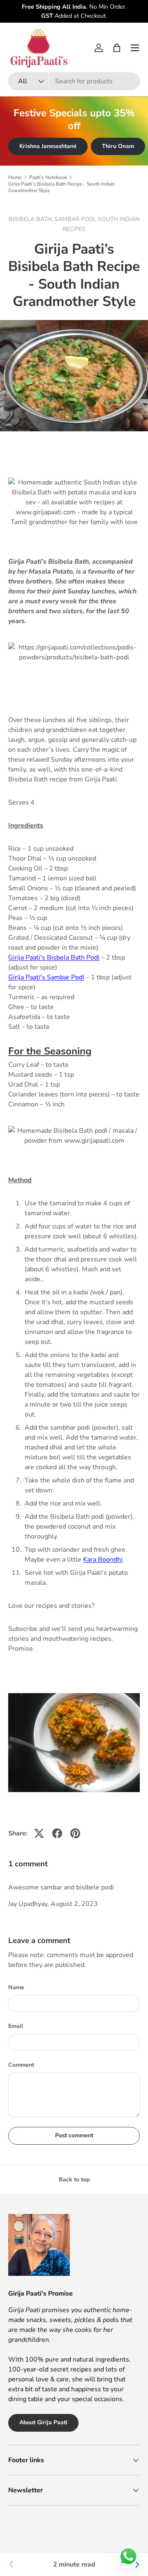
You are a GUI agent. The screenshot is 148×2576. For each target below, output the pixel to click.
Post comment (74, 2135)
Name (16, 1987)
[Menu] (135, 48)
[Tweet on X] (39, 1833)
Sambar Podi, (76, 219)
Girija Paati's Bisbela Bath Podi (54, 957)
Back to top (74, 2180)
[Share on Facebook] (57, 1833)
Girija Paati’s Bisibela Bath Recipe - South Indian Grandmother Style (61, 187)
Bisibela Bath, (32, 219)
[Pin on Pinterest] (75, 1833)
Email (16, 2026)
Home (15, 177)
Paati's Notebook (48, 177)
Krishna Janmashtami (48, 146)
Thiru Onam (118, 146)
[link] (12, 2564)
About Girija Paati (43, 2422)
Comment (21, 2065)
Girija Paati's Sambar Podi (46, 977)
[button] (117, 48)
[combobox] (74, 81)
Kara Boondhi (103, 1560)
